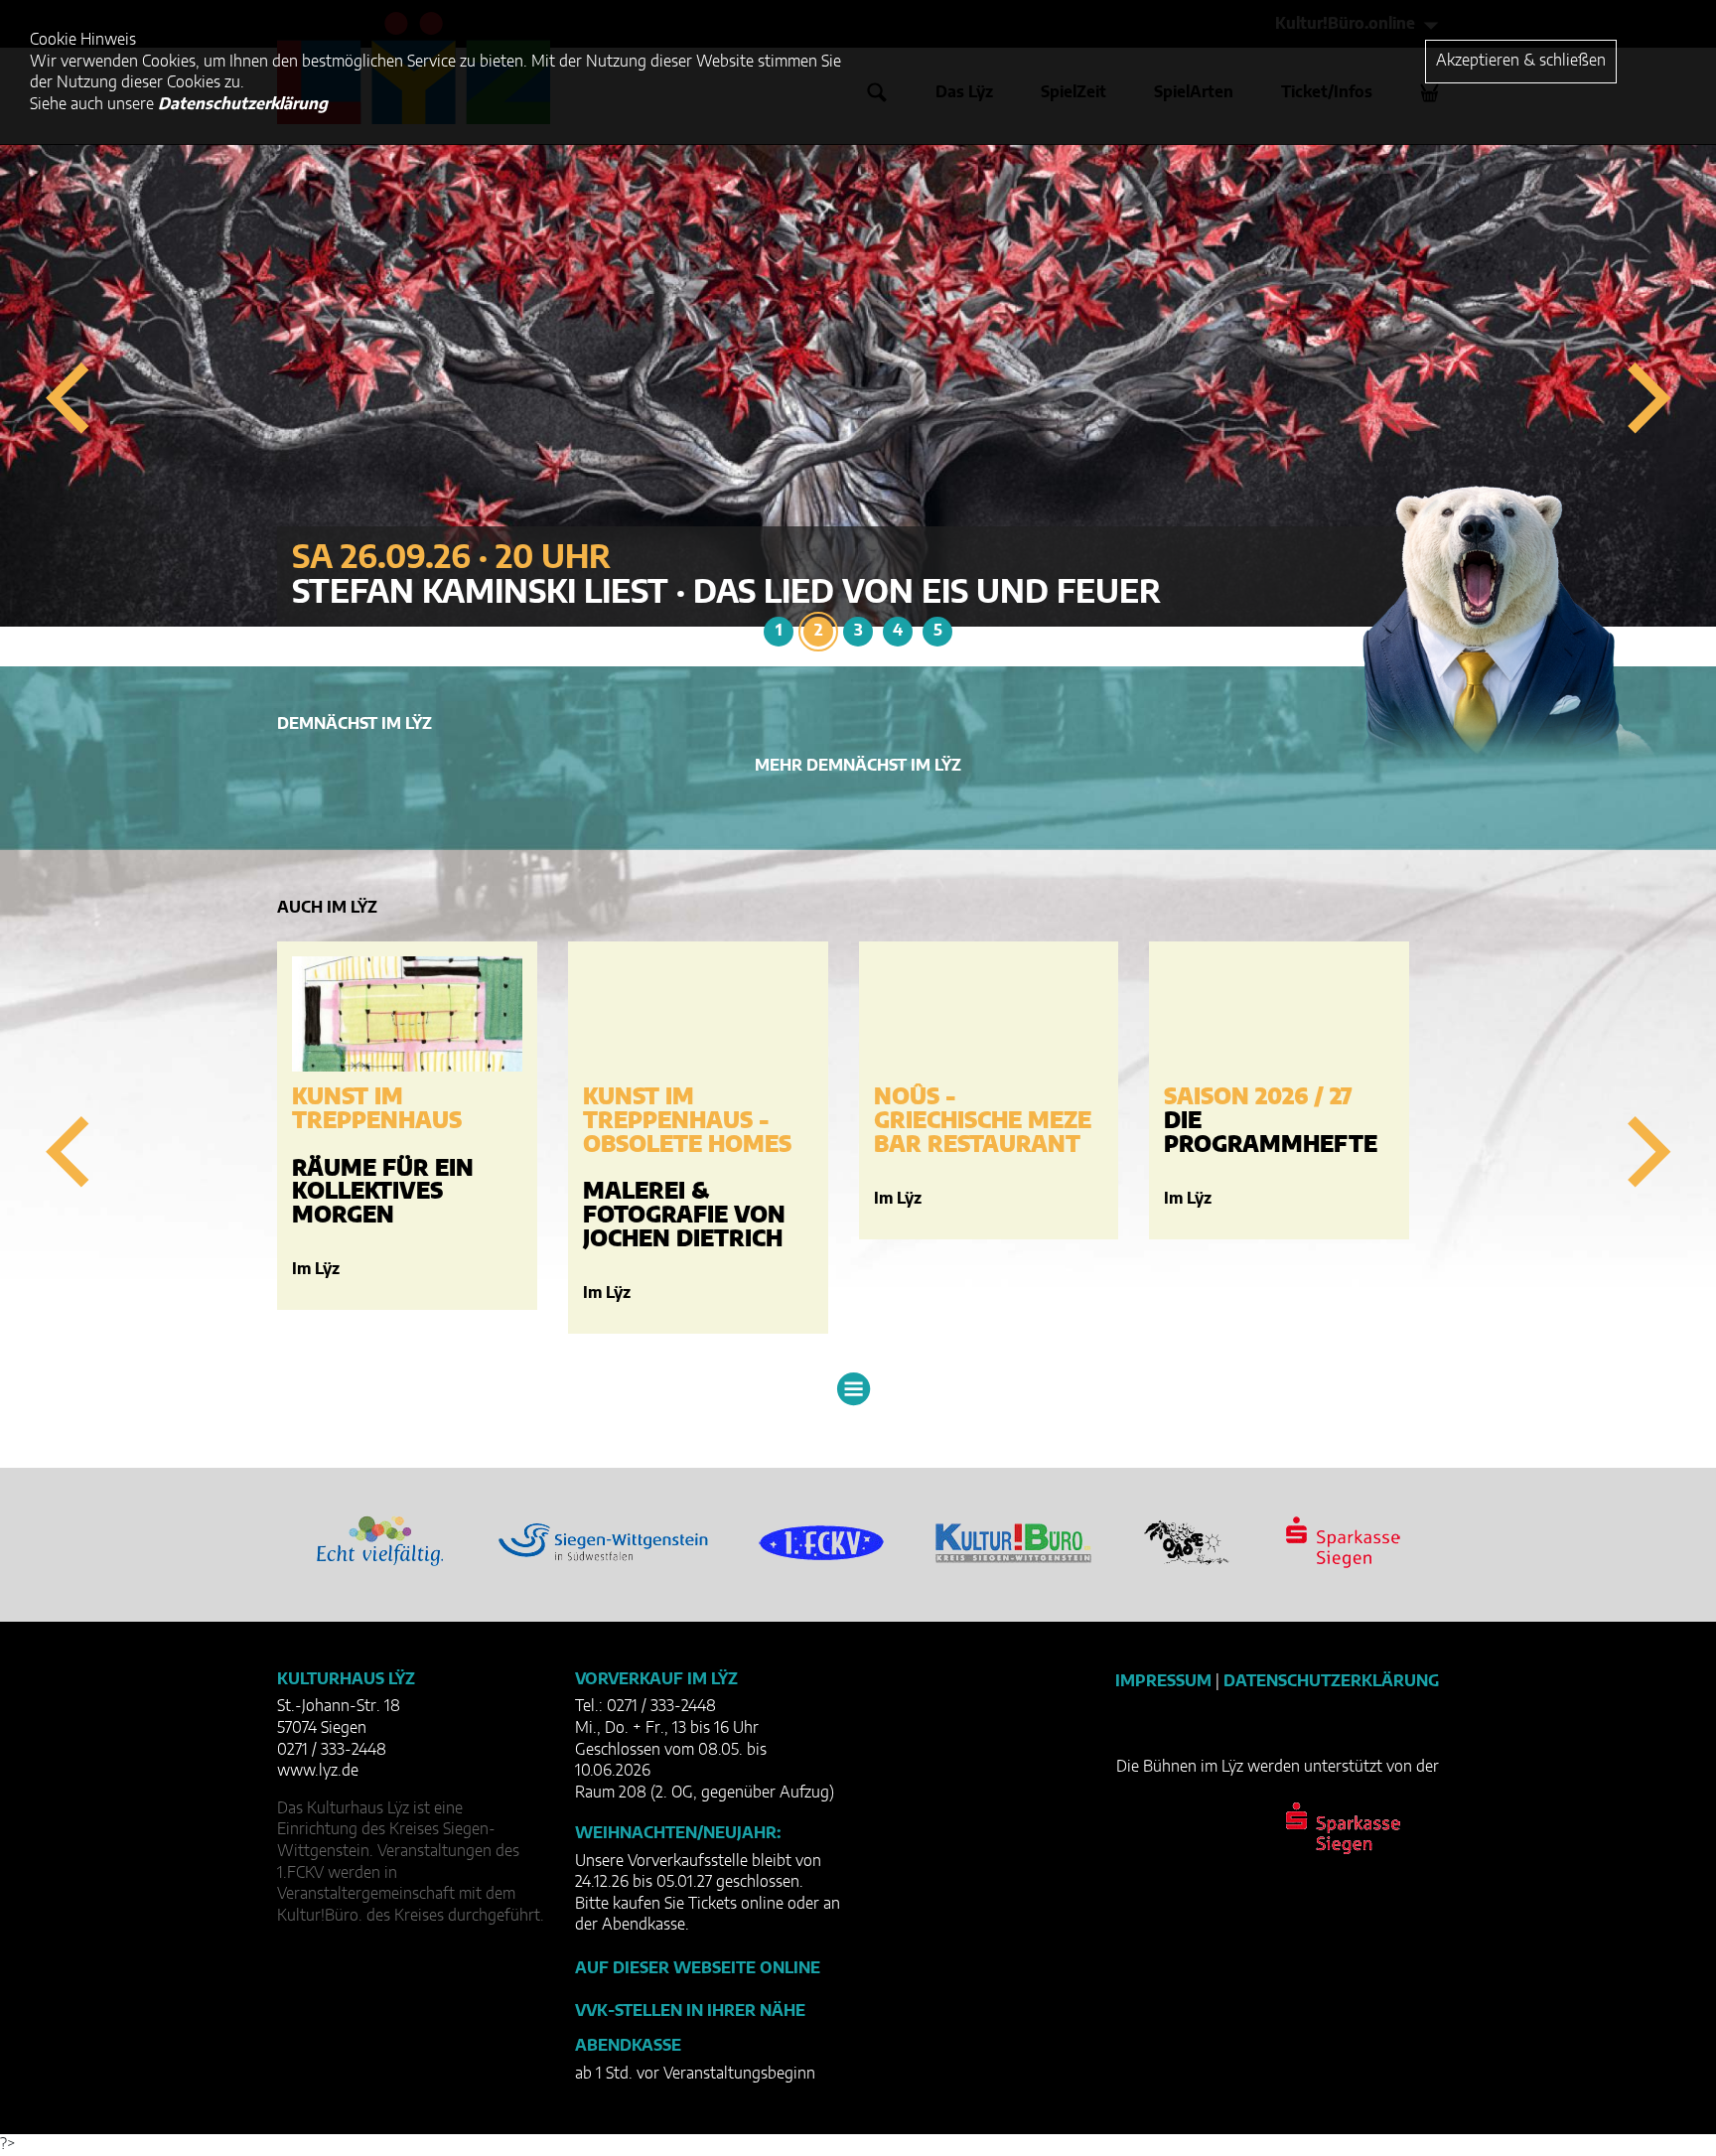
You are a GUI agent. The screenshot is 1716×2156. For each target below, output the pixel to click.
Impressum (1163, 1681)
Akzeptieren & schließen (1521, 61)
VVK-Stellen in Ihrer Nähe (690, 2011)
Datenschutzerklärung (1331, 1681)
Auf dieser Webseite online (698, 1968)
